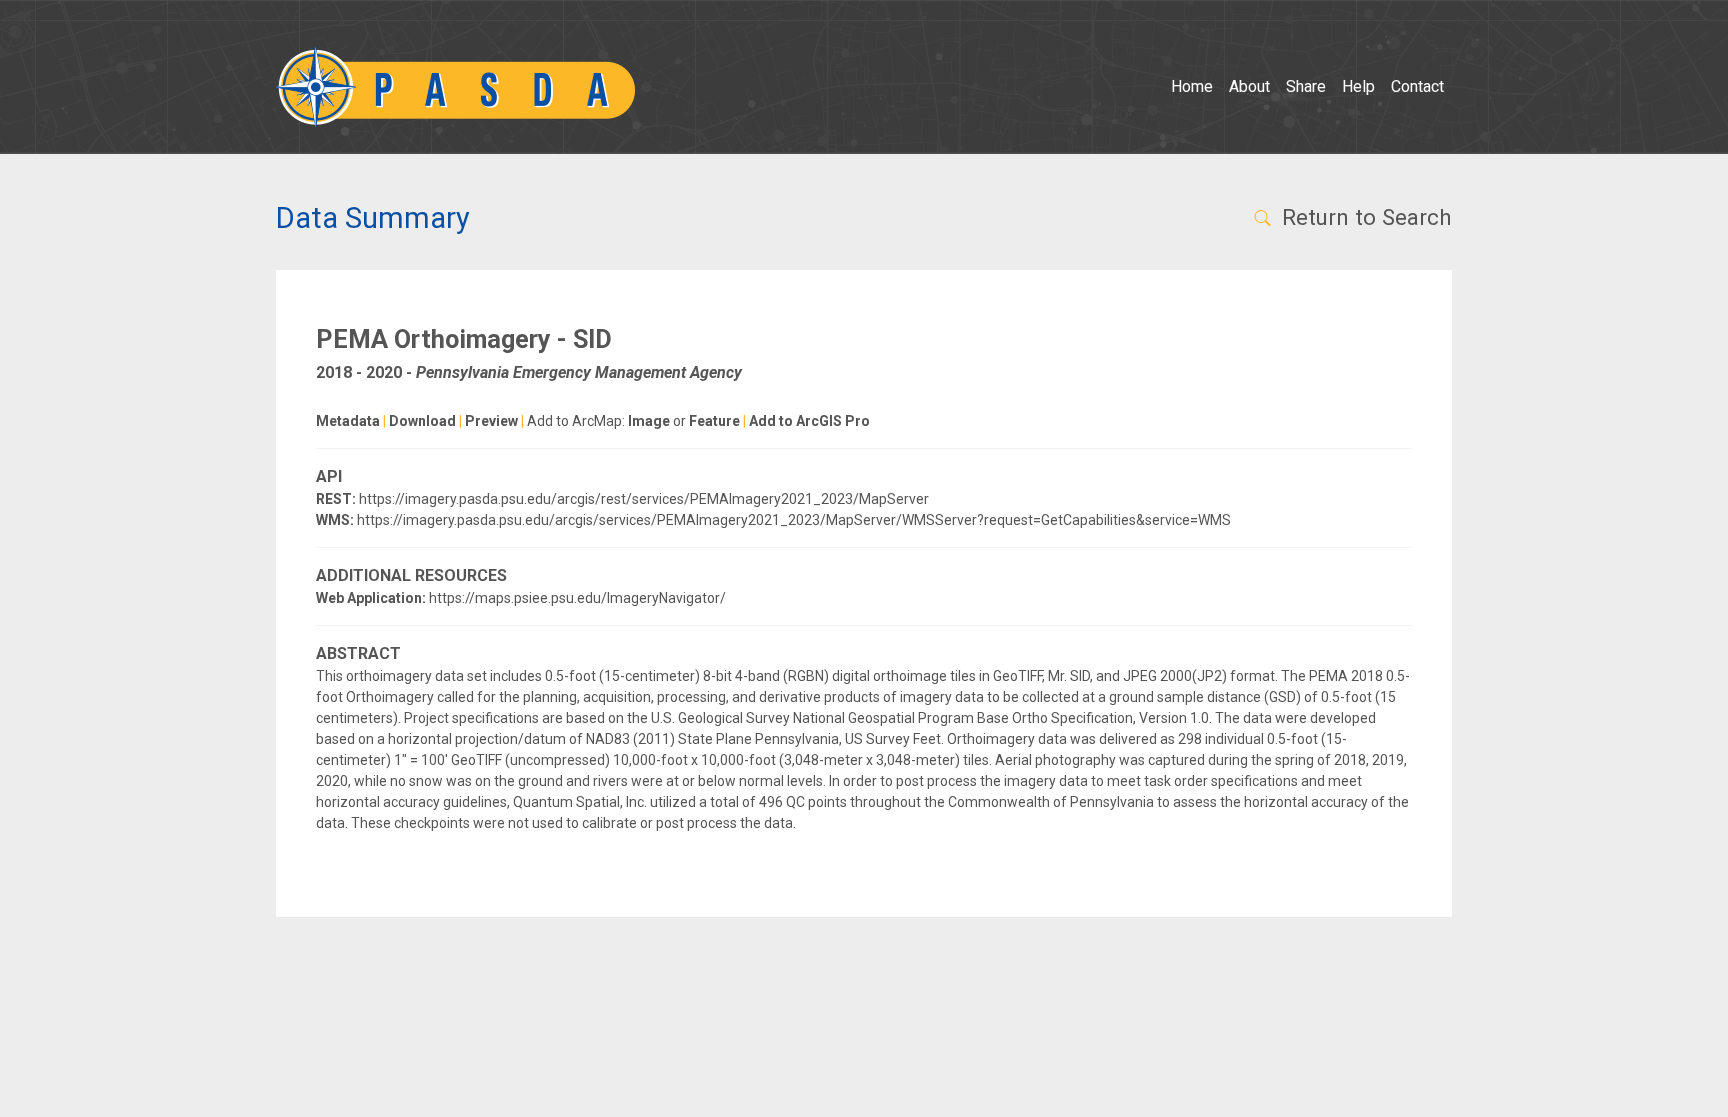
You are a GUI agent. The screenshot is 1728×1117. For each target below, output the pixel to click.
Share (1306, 86)
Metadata (348, 421)
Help (1358, 86)
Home (1192, 86)
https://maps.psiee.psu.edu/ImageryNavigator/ (577, 598)
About (1249, 86)
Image (649, 421)
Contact (1417, 86)
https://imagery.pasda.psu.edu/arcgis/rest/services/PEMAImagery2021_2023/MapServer (644, 499)
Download (422, 421)
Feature (714, 421)
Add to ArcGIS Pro (809, 421)
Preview (491, 421)
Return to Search (1364, 217)
